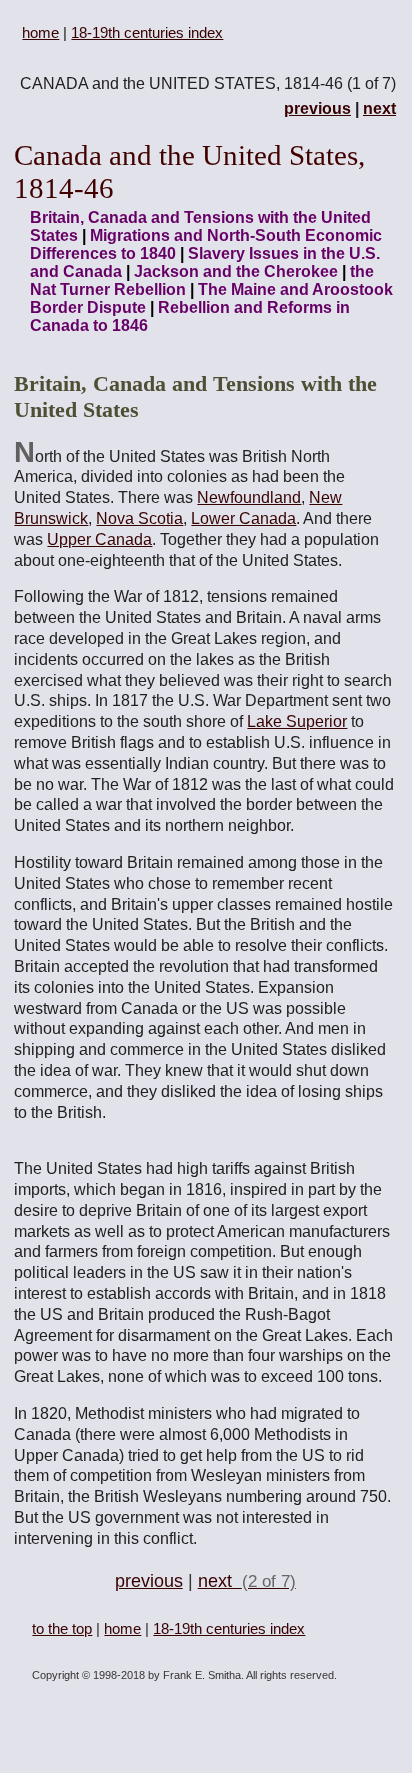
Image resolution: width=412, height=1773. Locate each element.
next (379, 108)
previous (317, 108)
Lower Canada (243, 518)
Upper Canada (99, 539)
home (40, 32)
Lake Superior (297, 721)
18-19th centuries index (147, 32)
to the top (62, 1628)
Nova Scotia (139, 518)
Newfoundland (249, 497)
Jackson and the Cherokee (236, 271)
